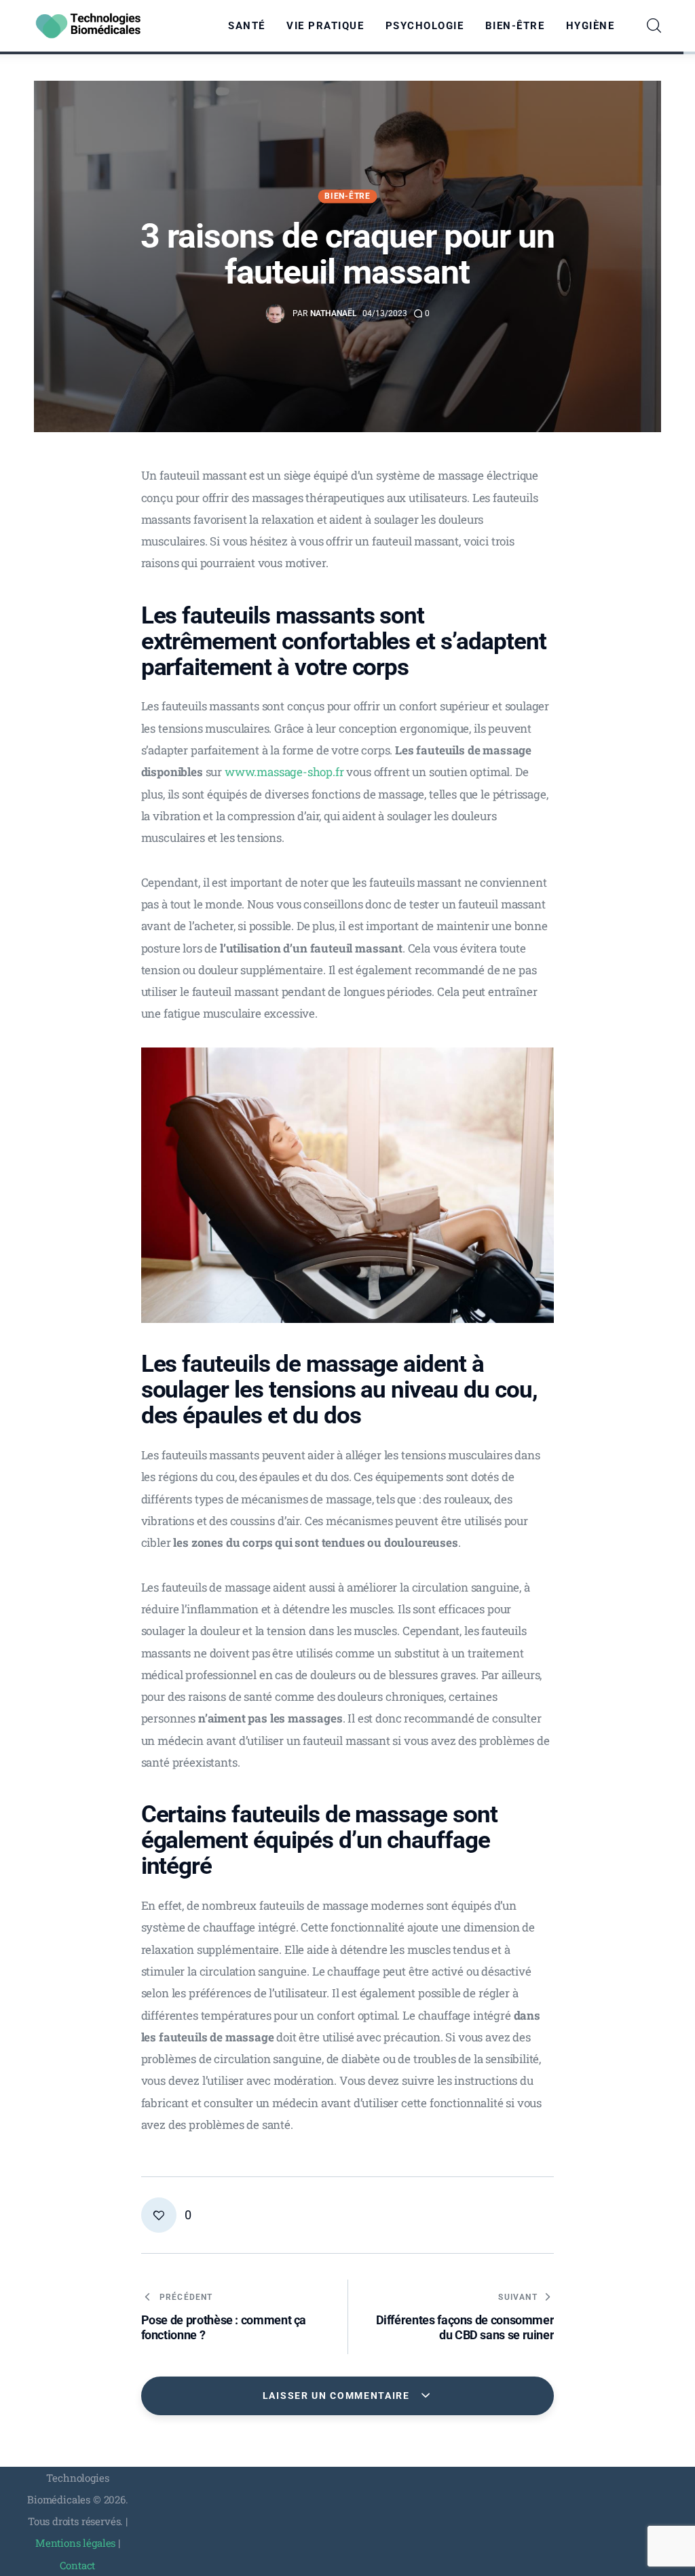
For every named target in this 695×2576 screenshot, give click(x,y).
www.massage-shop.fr (284, 772)
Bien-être (347, 196)
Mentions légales (75, 2543)
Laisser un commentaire (338, 2396)
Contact (77, 2565)
